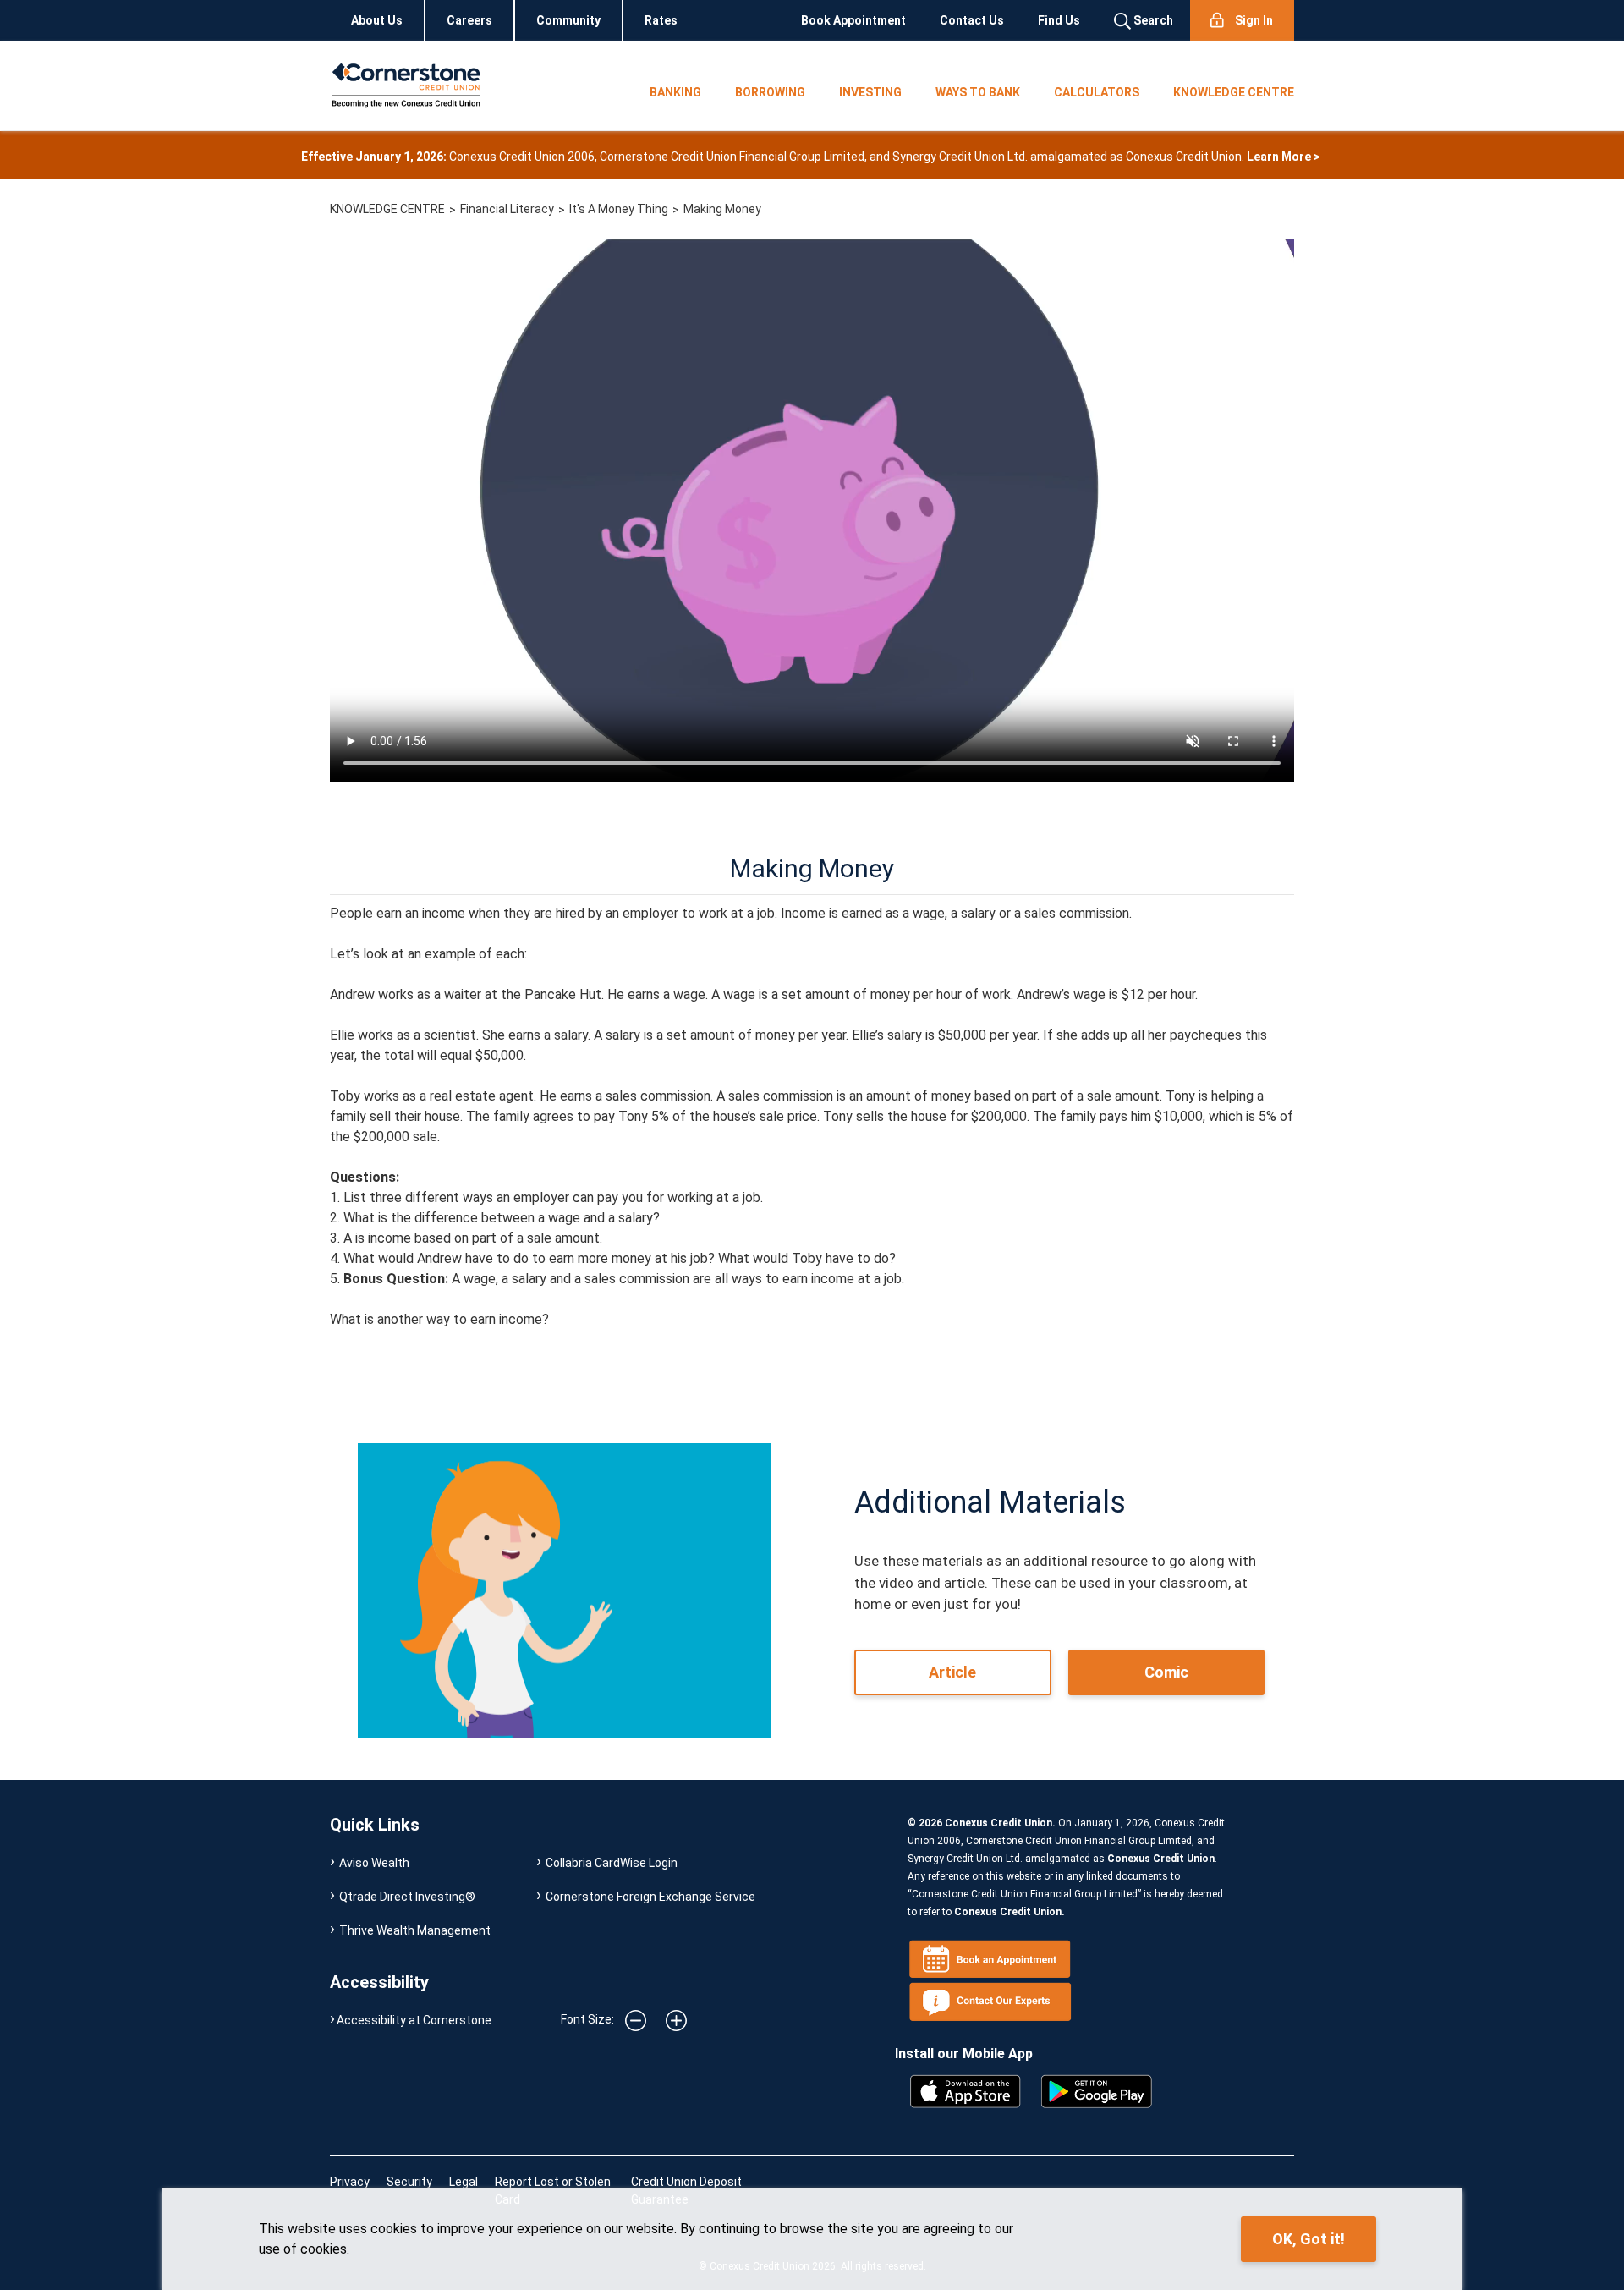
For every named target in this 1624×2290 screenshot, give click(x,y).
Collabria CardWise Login (612, 1863)
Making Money (722, 209)
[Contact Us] (994, 2001)
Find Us (1059, 20)
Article (952, 1672)
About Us (377, 20)
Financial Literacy (507, 209)
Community (568, 20)
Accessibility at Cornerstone (414, 2020)
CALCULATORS (1097, 92)
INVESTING (870, 92)
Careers (469, 20)
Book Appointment (853, 20)
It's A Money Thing (619, 209)
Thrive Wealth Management (415, 1930)
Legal (464, 2182)
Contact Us (972, 20)
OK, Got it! (1309, 2239)
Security (409, 2182)
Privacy (350, 2182)
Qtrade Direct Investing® (407, 1897)
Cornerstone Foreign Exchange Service (650, 1897)
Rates (661, 20)
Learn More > (1284, 157)
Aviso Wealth (374, 1863)
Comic (1166, 1672)
